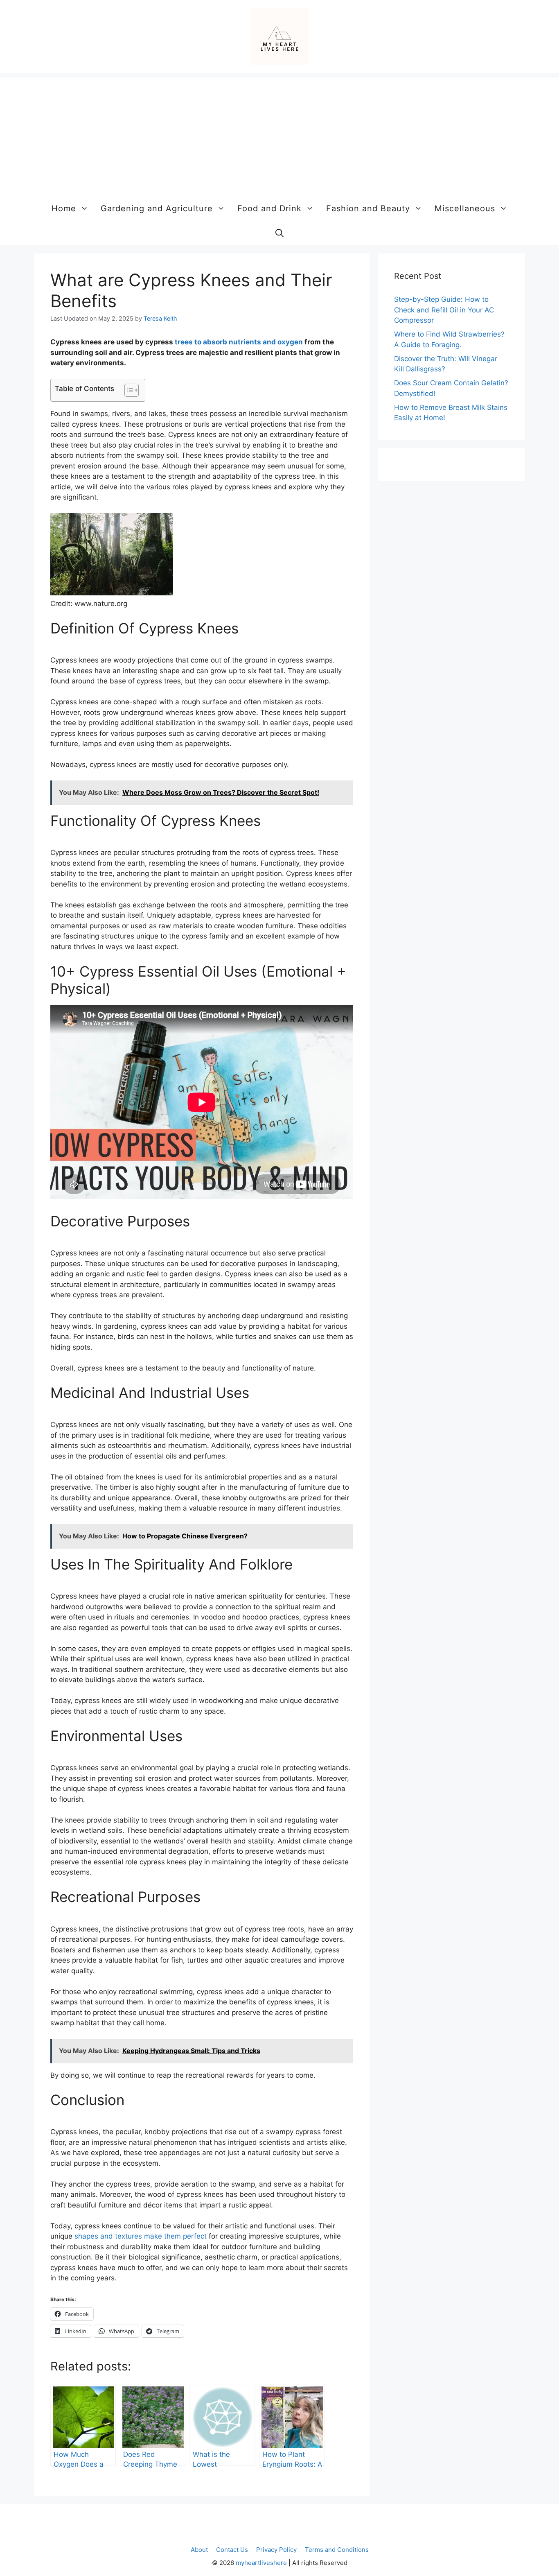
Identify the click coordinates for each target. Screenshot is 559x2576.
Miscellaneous (465, 208)
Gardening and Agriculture (157, 208)
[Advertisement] (279, 135)
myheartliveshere (261, 2563)
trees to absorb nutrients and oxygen (239, 342)
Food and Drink (269, 208)
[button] (279, 233)
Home (64, 208)
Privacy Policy (276, 2550)
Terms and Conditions (337, 2550)
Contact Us (232, 2550)
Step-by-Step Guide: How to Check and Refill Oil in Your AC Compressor (444, 310)
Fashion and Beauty (368, 208)
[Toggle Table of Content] (127, 390)
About (199, 2550)
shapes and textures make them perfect (141, 2236)
